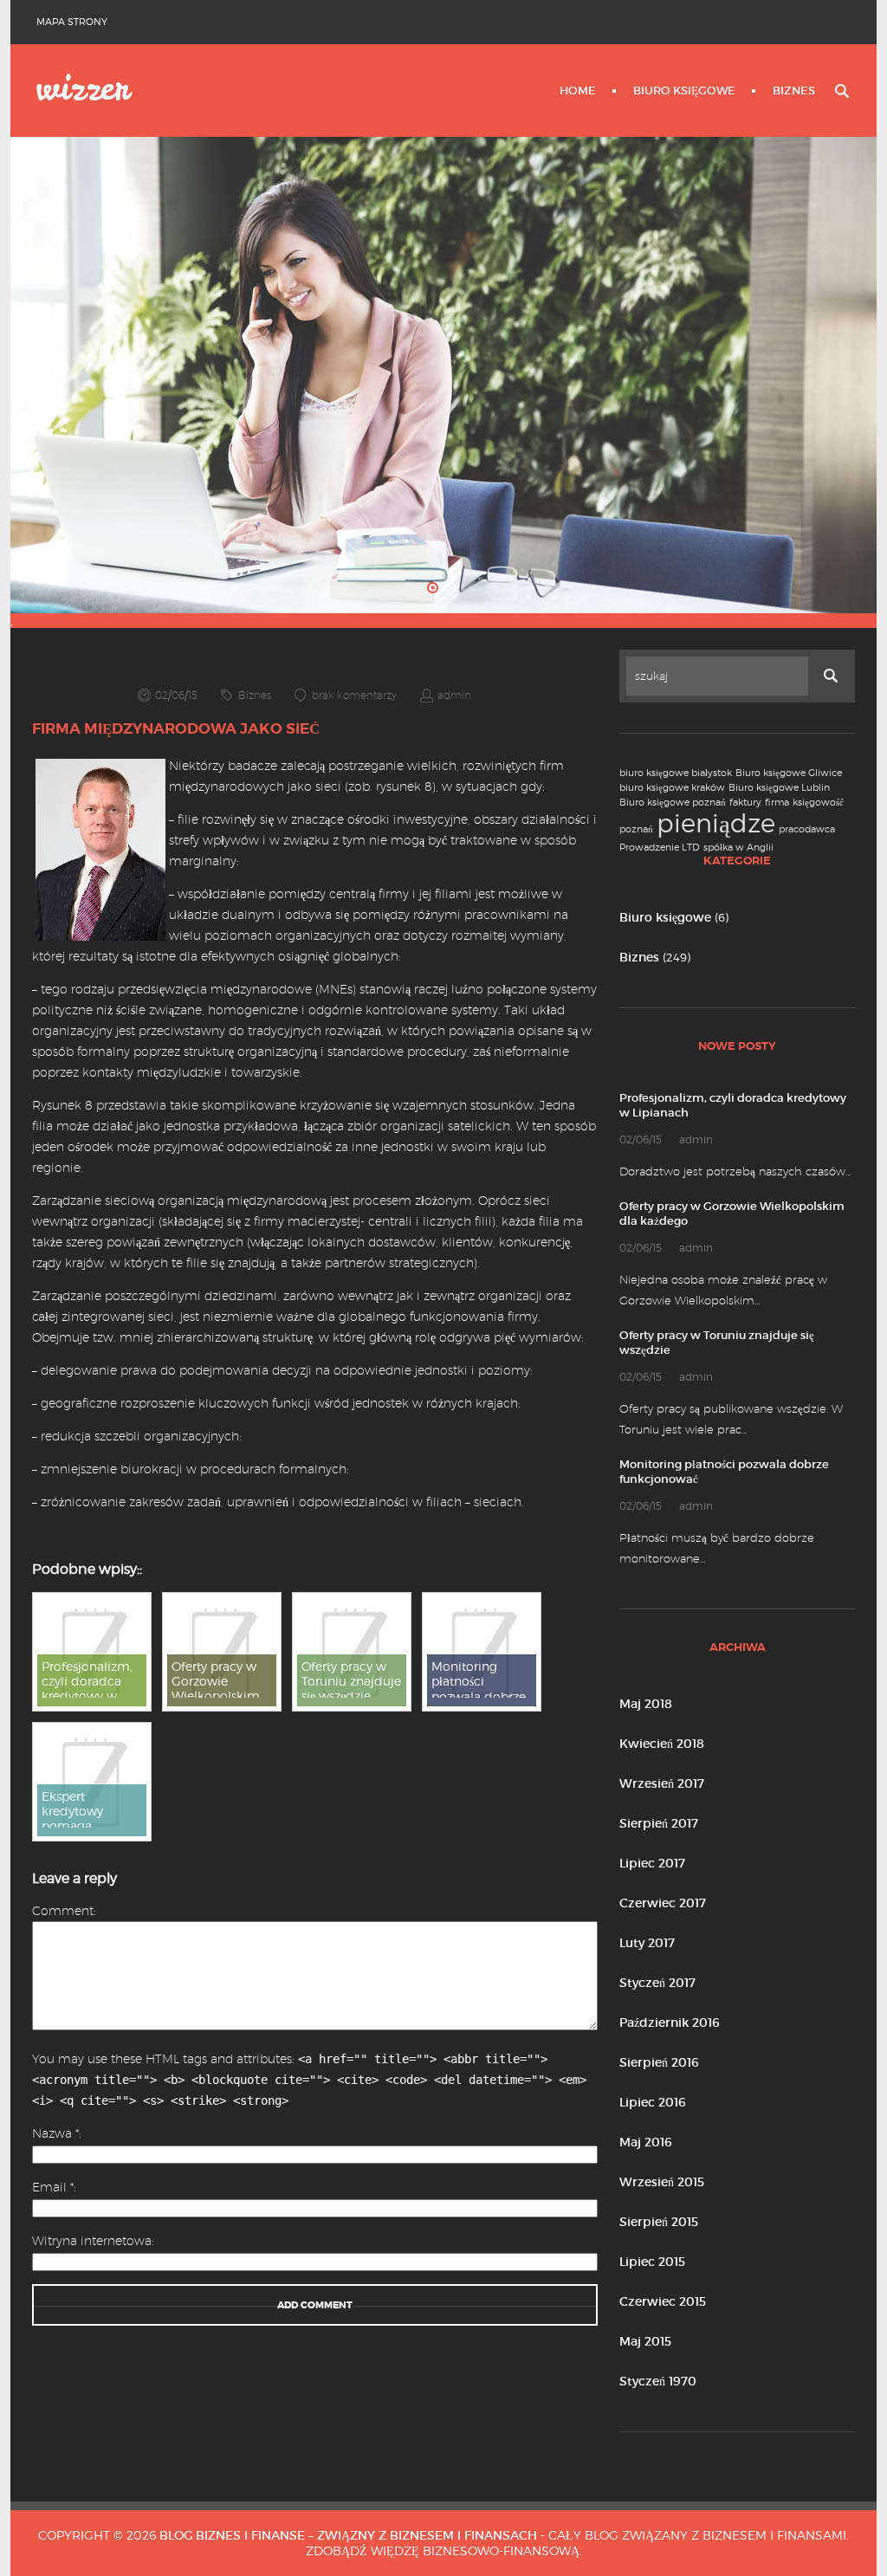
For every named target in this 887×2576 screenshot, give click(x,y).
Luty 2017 (647, 1943)
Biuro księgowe (684, 91)
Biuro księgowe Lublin (779, 788)
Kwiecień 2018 (662, 1744)
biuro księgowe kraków (672, 788)
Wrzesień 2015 (662, 2182)
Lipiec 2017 (652, 1863)
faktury (745, 803)
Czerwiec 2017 (663, 1903)
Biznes (794, 91)
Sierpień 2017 (659, 1823)
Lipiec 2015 (652, 2262)
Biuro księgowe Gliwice (789, 773)
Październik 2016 (670, 2023)
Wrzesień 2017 (662, 1783)
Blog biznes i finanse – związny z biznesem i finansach (348, 2535)
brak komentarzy (354, 695)
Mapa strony (72, 22)
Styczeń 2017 (657, 1983)
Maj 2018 (646, 1704)
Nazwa (55, 2133)
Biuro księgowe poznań (673, 803)
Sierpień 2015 (659, 2222)
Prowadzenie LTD (660, 848)
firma (777, 803)
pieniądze (716, 823)
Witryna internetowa (92, 2241)
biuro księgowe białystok (676, 773)
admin (454, 695)
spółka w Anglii (738, 848)
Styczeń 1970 (658, 2381)
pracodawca (807, 829)
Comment (63, 1911)
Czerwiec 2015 (663, 2301)
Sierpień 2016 (659, 2062)
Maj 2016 (646, 2142)
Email (53, 2187)
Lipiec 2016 (653, 2102)
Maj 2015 (645, 2341)
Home (578, 91)
